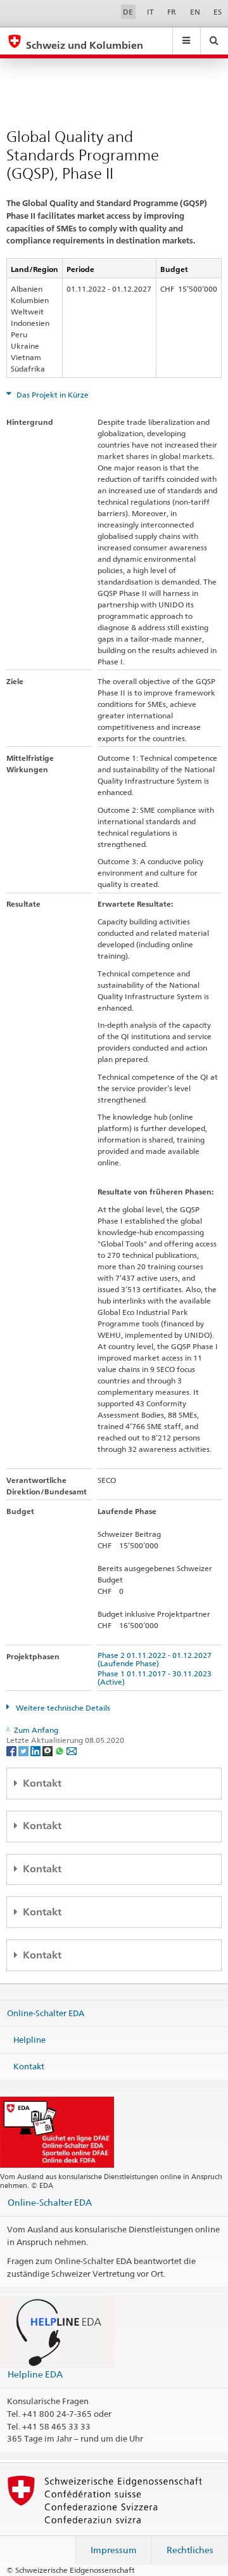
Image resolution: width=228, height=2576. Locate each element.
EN (195, 12)
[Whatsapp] (60, 1750)
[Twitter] (24, 1750)
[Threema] (48, 1750)
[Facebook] (12, 1750)
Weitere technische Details (62, 1708)
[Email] (72, 1750)
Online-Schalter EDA (46, 2013)
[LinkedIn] (36, 1750)
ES (218, 12)
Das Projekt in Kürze (52, 395)
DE (128, 12)
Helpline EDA (35, 2374)
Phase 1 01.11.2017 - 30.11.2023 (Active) (156, 1678)
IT (150, 12)
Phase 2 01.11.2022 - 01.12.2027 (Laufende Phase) (156, 1659)
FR (172, 12)
